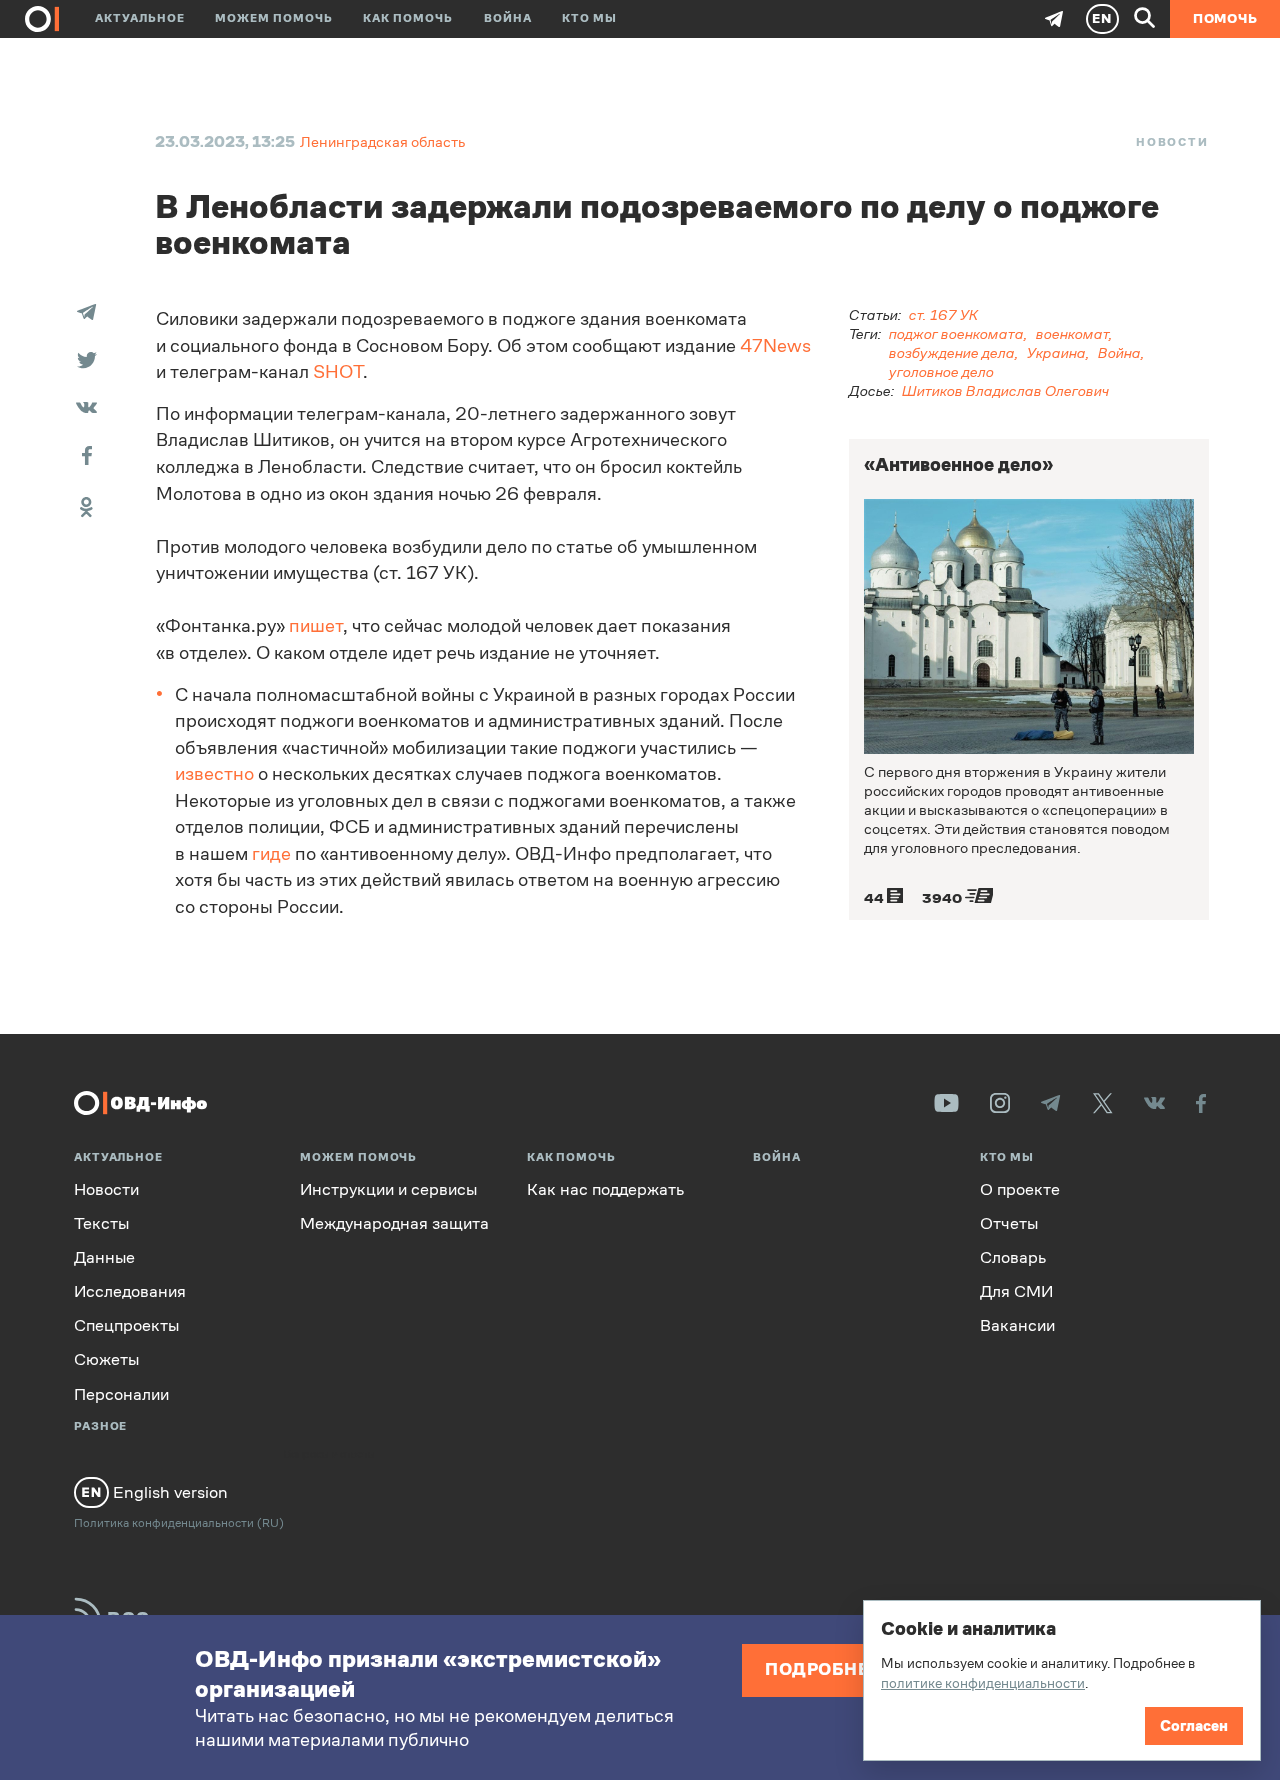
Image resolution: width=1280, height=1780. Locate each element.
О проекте (1020, 1189)
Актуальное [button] (140, 18)
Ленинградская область (382, 141)
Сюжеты (106, 1359)
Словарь (1013, 1257)
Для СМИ (1016, 1291)
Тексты (101, 1223)
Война (508, 18)
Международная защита (394, 1223)
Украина (1056, 352)
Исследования (130, 1291)
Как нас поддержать (605, 1189)
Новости (1172, 142)
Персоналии (121, 1394)
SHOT (338, 372)
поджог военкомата (956, 333)
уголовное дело (941, 371)
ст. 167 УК (943, 314)
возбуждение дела (952, 352)
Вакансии (1017, 1325)
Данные (104, 1257)
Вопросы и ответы (330, 1455)
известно (214, 774)
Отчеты (1009, 1223)
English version (168, 1492)
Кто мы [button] (589, 18)
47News (775, 346)
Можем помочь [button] (274, 18)
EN (1102, 18)
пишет (316, 626)
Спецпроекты (126, 1325)
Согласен (1194, 1725)
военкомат (1072, 333)
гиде (271, 854)
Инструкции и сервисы (388, 1189)
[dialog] (1062, 1680)
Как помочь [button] (408, 18)
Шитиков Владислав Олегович (1005, 390)
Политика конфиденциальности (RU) (179, 1523)
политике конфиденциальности (983, 1683)
